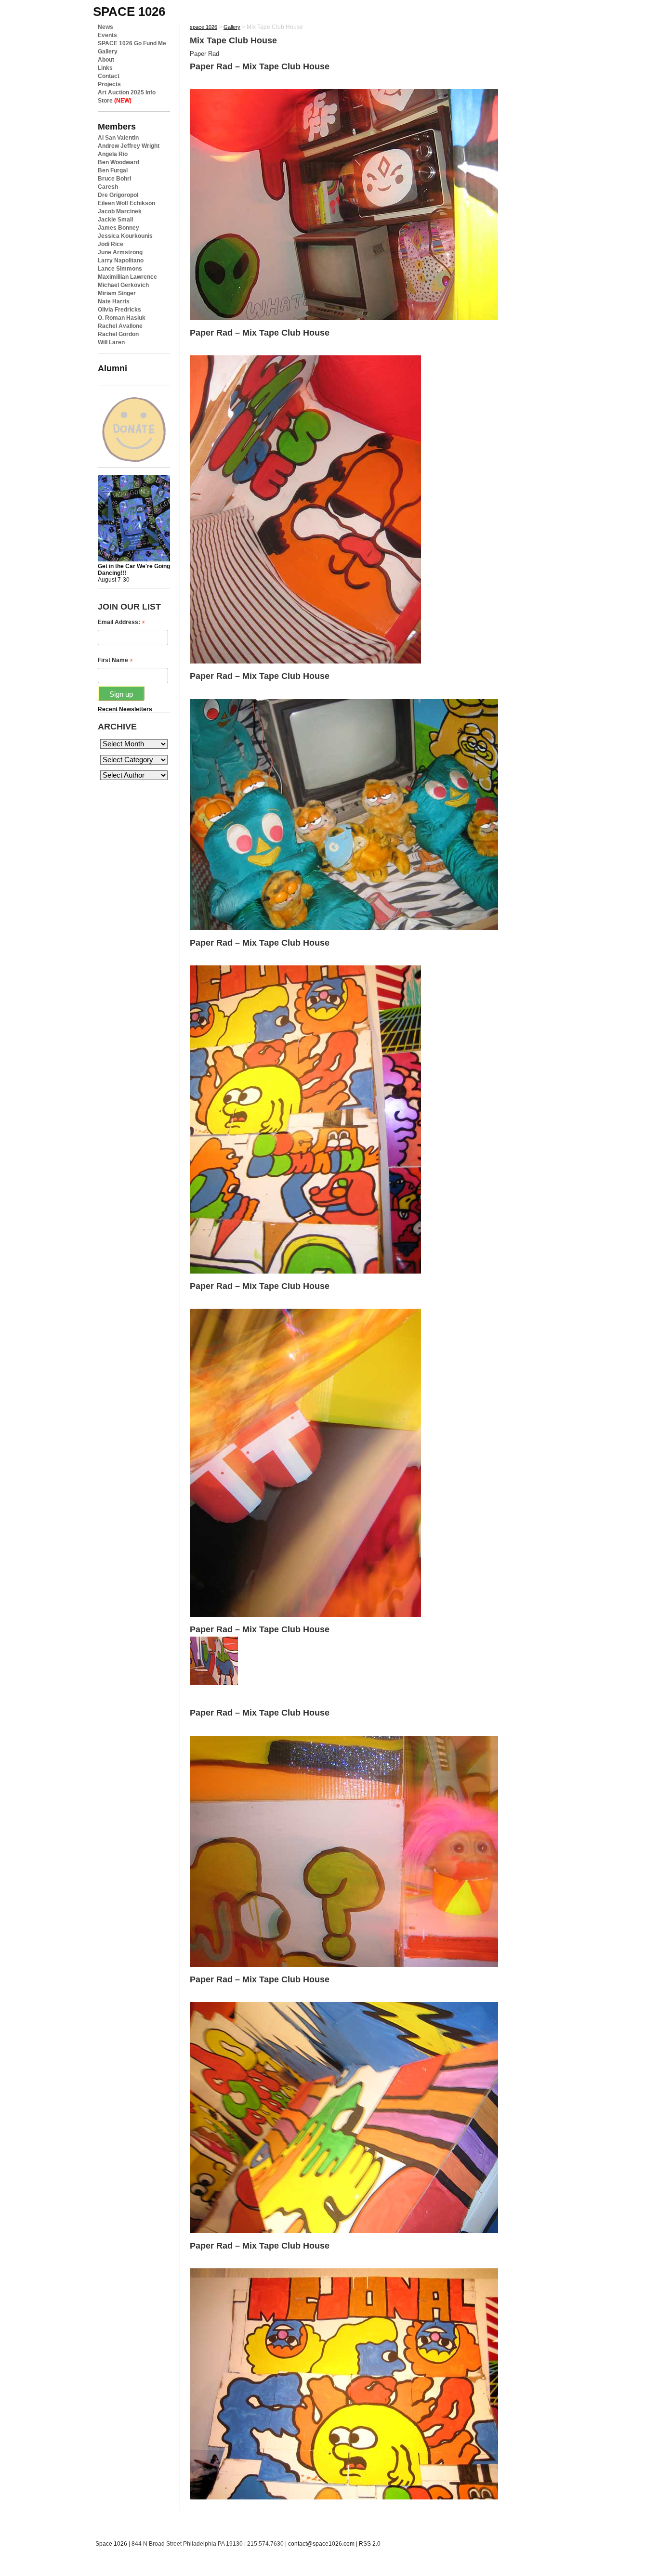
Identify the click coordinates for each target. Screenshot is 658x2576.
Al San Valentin (118, 138)
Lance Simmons (120, 269)
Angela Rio (113, 154)
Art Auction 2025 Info (127, 92)
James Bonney (118, 228)
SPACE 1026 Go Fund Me (132, 43)
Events (107, 35)
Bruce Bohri (114, 179)
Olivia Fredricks (119, 310)
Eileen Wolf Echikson (126, 203)
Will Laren (111, 342)
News (105, 27)
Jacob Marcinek (120, 211)
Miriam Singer (117, 293)
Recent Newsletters (125, 709)
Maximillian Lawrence (127, 277)
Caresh (108, 187)
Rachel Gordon (118, 334)
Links (105, 68)
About (106, 60)
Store (115, 101)
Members (117, 126)
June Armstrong (120, 252)
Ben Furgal (113, 170)
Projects (109, 84)
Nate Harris (114, 301)
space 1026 (129, 12)
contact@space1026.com (321, 2544)
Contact (109, 76)
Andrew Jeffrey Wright (129, 146)
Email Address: (121, 622)
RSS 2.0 (370, 2544)
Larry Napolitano (121, 260)
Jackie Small (115, 220)
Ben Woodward (118, 162)
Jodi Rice (111, 244)
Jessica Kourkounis (125, 236)
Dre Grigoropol (118, 195)
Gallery (108, 52)
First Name (115, 660)
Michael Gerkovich (123, 285)
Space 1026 (111, 2544)
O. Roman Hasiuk (122, 318)
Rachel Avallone (120, 326)
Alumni (112, 368)
